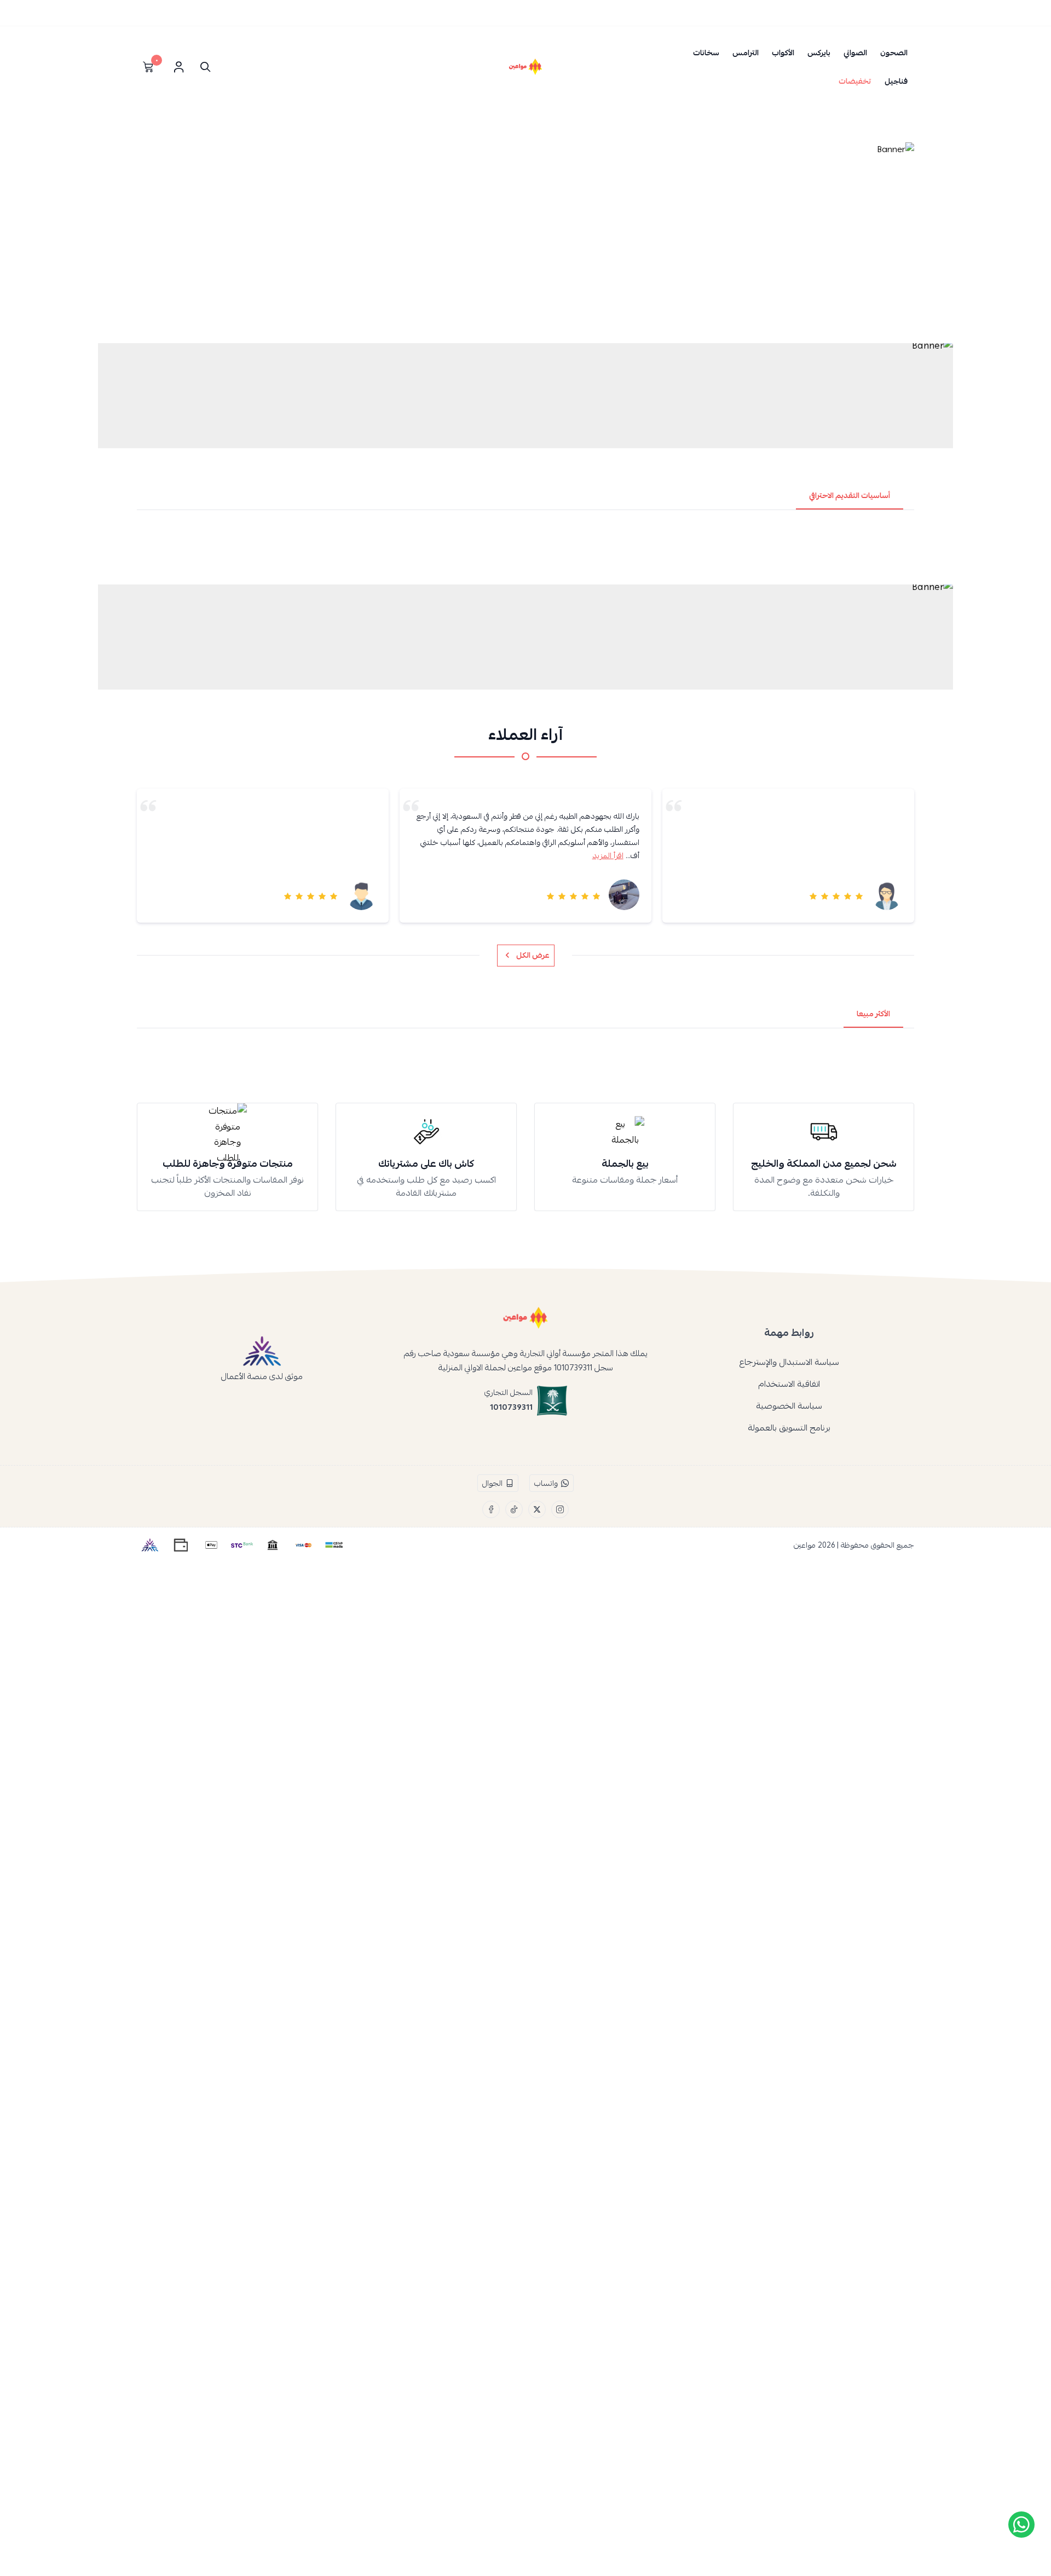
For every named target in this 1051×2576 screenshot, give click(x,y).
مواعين (805, 1545)
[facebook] (491, 1509)
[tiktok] (514, 1509)
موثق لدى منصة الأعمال (262, 1376)
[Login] (178, 67)
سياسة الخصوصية (789, 1406)
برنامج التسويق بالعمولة (789, 1428)
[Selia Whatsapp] (1021, 2525)
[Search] (203, 67)
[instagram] (560, 1509)
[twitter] (537, 1509)
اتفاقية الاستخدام (789, 1384)
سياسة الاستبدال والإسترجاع (789, 1362)
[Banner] (525, 239)
